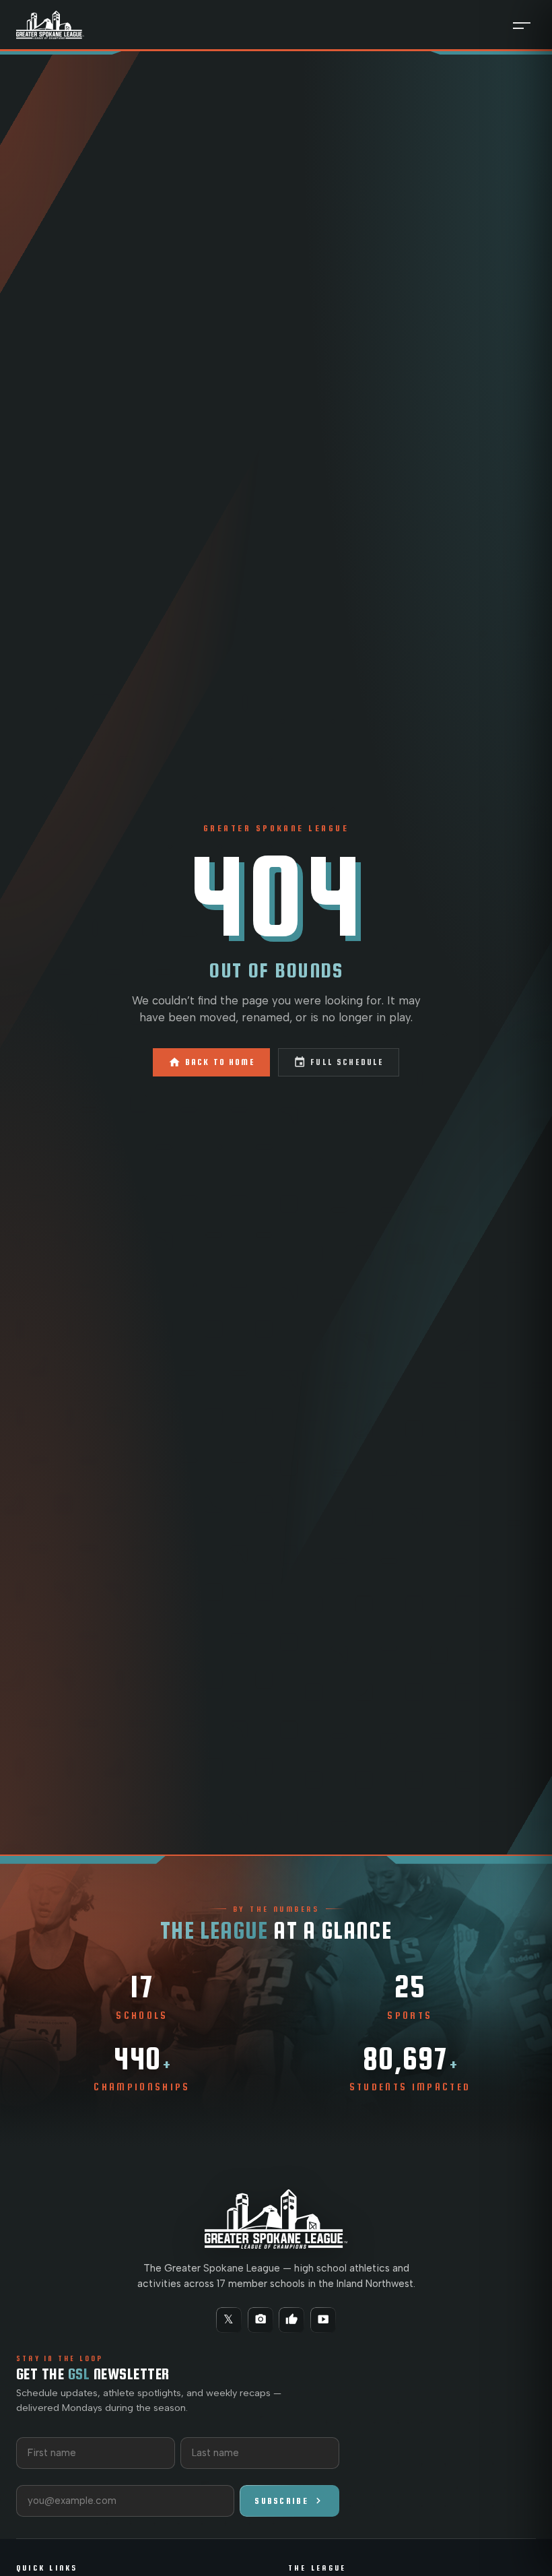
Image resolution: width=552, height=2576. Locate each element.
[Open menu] (522, 25)
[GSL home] (50, 25)
